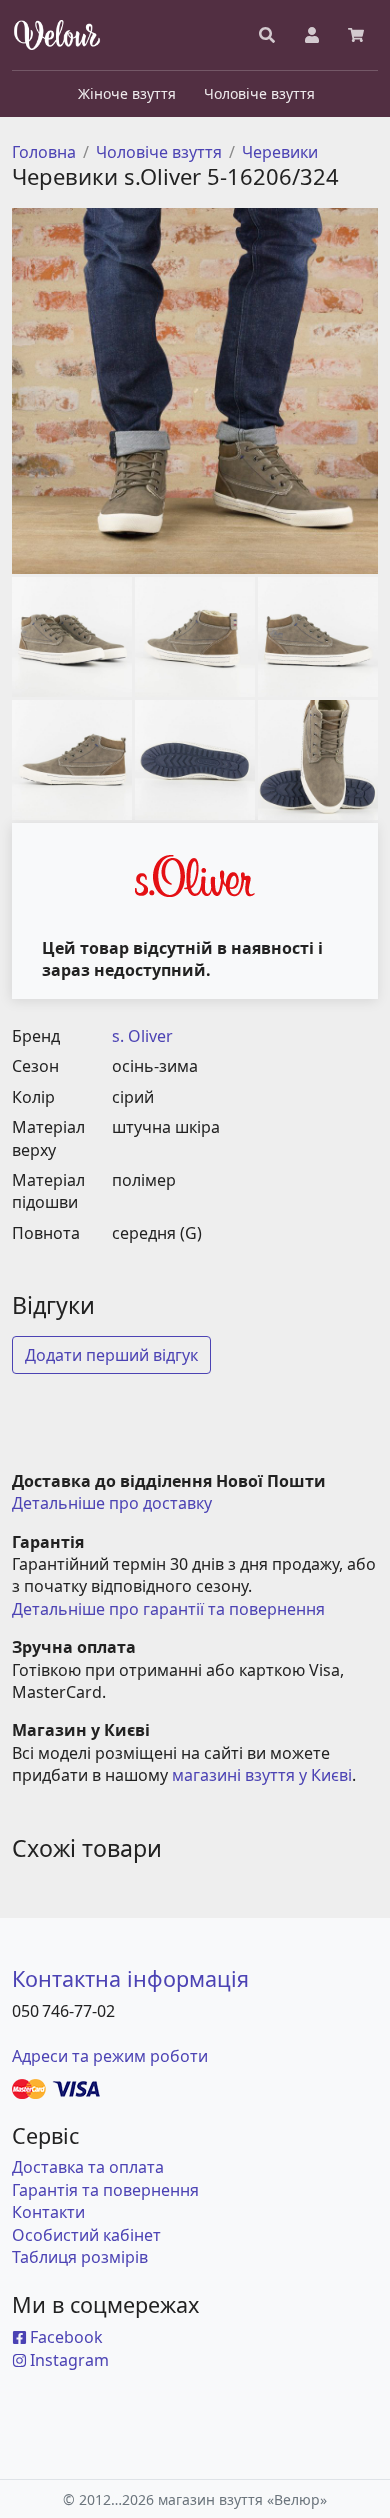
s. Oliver (142, 1036)
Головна (44, 152)
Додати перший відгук (111, 1355)
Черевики (280, 152)
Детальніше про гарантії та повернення (168, 1609)
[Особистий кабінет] (312, 35)
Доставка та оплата (88, 2167)
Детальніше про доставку (112, 1503)
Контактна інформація (130, 1978)
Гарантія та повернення (105, 2190)
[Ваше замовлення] (356, 35)
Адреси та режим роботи (110, 2056)
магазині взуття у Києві (262, 1775)
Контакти (48, 2212)
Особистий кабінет (86, 2235)
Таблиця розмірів (80, 2257)
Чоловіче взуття (159, 152)
